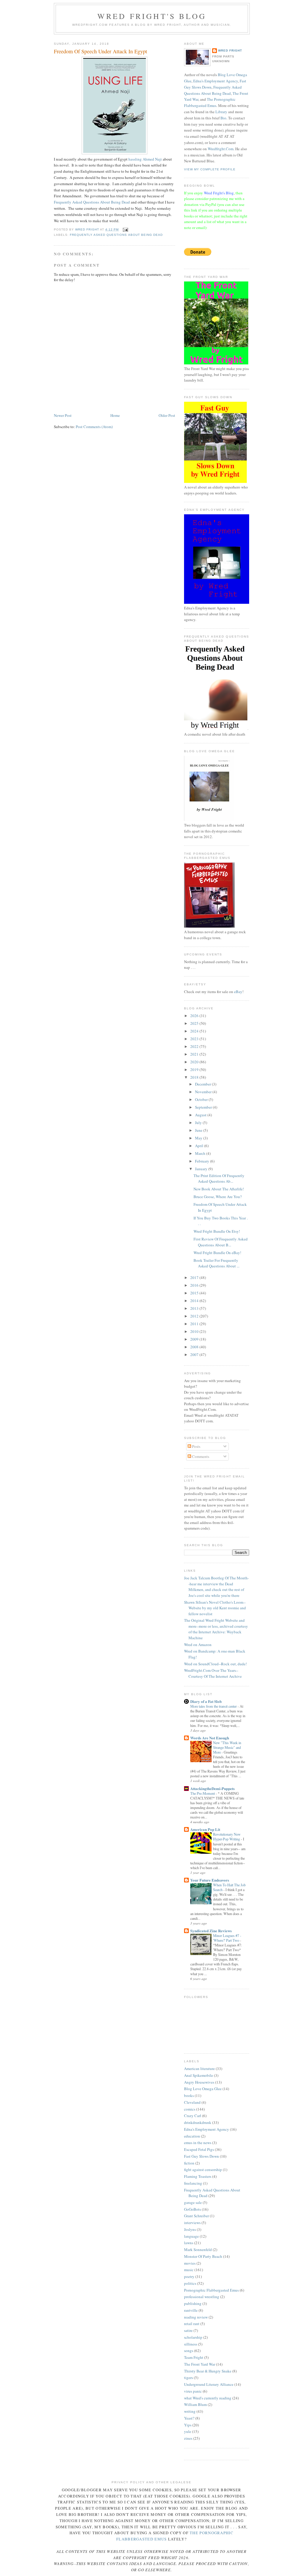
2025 (195, 1023)
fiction (189, 2163)
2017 (195, 1277)
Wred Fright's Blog (152, 16)
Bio (223, 118)
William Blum (195, 2404)
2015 (195, 1293)
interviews (192, 2223)
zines (188, 2438)
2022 (195, 1046)
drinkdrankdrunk (198, 2122)
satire (188, 2330)
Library (221, 112)
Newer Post (63, 415)
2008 (195, 1347)
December (203, 1084)
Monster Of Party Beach (203, 2256)
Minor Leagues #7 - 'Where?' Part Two (227, 1938)
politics (190, 2283)
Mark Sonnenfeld (198, 2250)
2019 (195, 1070)
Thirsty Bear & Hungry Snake (208, 2371)
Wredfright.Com (221, 149)
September (204, 1107)
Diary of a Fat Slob (206, 1701)
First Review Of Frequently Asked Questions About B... (221, 1242)
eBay (238, 992)
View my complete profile (210, 169)
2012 (195, 1316)
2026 (195, 1016)
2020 (195, 1062)
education (192, 2136)
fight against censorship (203, 2170)
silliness (191, 2344)
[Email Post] (125, 229)
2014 (195, 1301)
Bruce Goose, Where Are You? (218, 1197)
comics (190, 2109)
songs (189, 2351)
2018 (195, 1077)
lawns (189, 2243)
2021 (195, 1054)
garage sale (193, 2202)
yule (188, 2431)
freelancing (193, 2183)
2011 (195, 1324)
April (200, 1146)
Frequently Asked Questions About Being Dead (92, 202)
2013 (195, 1308)
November (204, 1092)
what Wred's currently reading (208, 2398)
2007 (195, 1355)
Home (115, 415)
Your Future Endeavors (210, 1880)
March (201, 1153)
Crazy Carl (193, 2116)
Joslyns (190, 2229)
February (203, 1161)
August (201, 1115)
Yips (188, 2425)
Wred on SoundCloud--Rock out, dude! (215, 1664)
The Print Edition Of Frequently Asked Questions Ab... (219, 1179)
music (189, 2270)
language (191, 2236)
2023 (195, 1039)
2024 (195, 1031)
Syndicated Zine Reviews (211, 1931)
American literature (199, 2069)
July (199, 1123)
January (202, 1169)
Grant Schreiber (196, 2216)
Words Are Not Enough (210, 1738)
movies (190, 2263)
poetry (189, 2276)
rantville (191, 2310)
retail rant (192, 2324)
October (202, 1099)
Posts (196, 1446)
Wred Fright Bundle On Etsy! (217, 1231)
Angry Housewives (199, 2082)
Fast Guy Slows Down (202, 2156)
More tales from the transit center (214, 1706)
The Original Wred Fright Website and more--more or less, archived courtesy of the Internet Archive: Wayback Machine (216, 1629)
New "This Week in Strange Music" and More (227, 1747)
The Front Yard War (200, 2364)
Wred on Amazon (198, 1645)
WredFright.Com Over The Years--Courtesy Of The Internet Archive (213, 1673)
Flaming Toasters (198, 2176)
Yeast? (189, 2418)
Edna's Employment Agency (216, 81)
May (199, 1138)
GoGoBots (192, 2209)
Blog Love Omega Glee (203, 2089)
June (199, 1130)
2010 (195, 1331)
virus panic (193, 2391)
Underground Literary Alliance (209, 2384)
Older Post (167, 415)
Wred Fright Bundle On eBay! (217, 1253)
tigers (188, 2378)
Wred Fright (230, 51)
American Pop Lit (205, 1829)
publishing (193, 2303)
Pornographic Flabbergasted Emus (211, 2290)
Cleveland (192, 2102)
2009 (195, 1339)
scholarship (193, 2337)
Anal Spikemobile (199, 2075)
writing (190, 2411)
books (189, 2095)
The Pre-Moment (203, 1793)
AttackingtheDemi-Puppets (212, 1788)
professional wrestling (202, 2297)
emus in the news (198, 2143)
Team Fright (194, 2357)
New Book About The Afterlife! (219, 1189)
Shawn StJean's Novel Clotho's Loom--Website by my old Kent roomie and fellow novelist (215, 1608)
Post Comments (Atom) (94, 427)
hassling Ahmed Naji (146, 159)
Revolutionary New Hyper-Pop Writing (227, 1837)
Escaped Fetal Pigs (199, 2149)
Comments (200, 1456)
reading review (196, 2317)
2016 (195, 1285)
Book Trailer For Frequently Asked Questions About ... (216, 1263)
